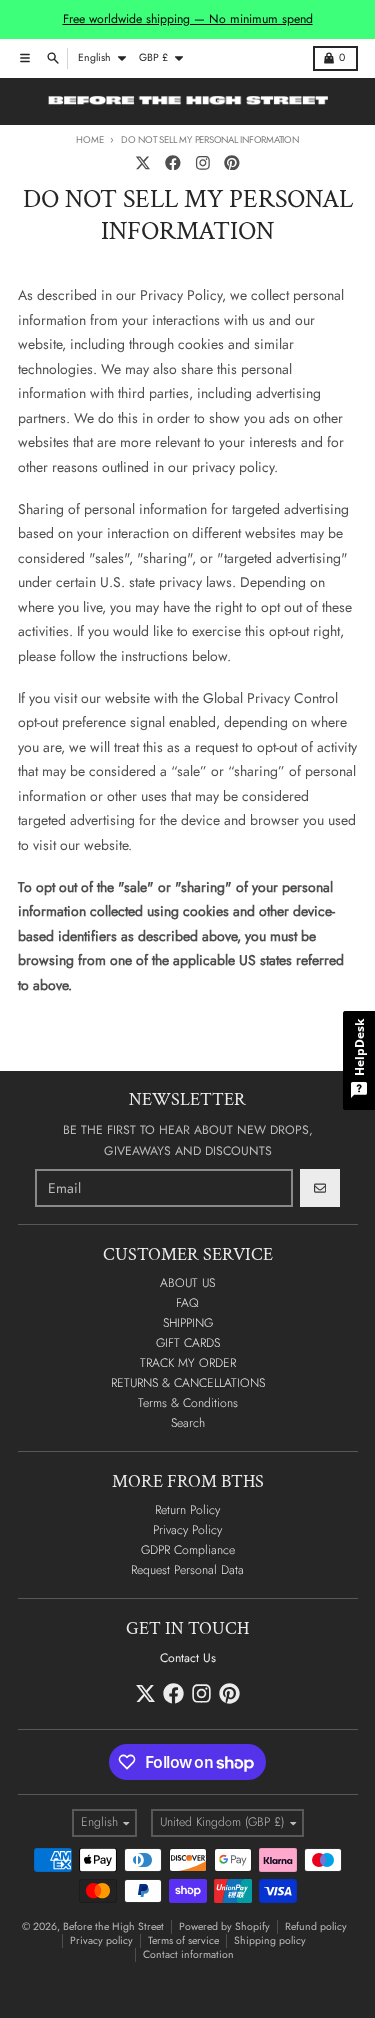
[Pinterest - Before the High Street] (232, 162)
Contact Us (188, 1658)
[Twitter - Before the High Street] (143, 162)
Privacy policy (101, 1940)
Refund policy (316, 1926)
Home (89, 140)
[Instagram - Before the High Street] (202, 162)
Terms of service (183, 1940)
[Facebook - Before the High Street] (172, 162)
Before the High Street (113, 1926)
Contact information (188, 1954)
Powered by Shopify (224, 1926)
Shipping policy (270, 1940)
